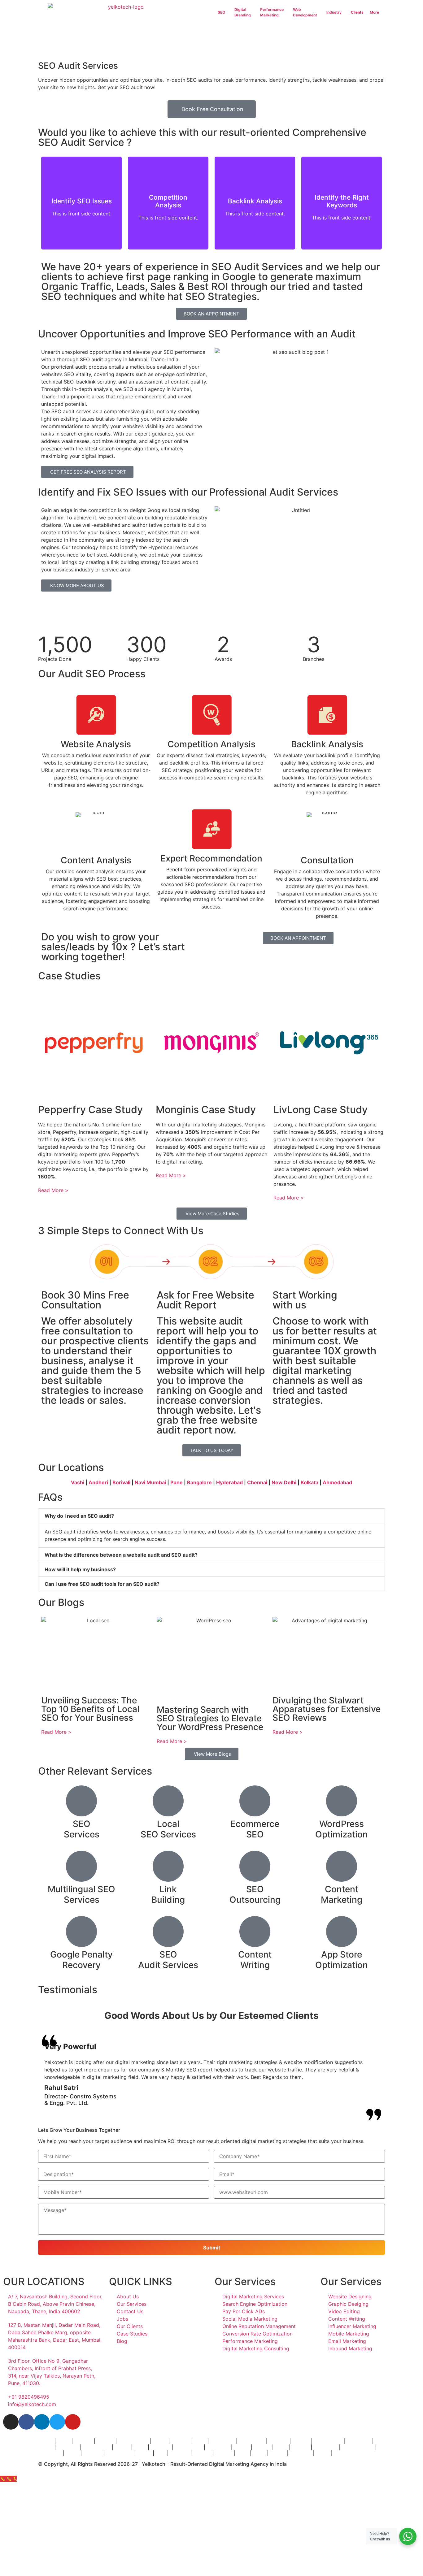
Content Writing (255, 1960)
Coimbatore (97, 2447)
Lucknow (68, 2447)
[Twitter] (57, 2422)
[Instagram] (11, 2422)
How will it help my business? (80, 1569)
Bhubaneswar (358, 2447)
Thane (46, 2441)
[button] (211, 1516)
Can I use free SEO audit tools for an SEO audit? (102, 1584)
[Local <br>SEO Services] (168, 1801)
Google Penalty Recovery (81, 1960)
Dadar (160, 2441)
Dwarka (202, 2453)
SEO (221, 12)
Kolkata (310, 1482)
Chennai (257, 1482)
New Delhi (284, 1482)
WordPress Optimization (342, 1829)
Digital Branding (243, 12)
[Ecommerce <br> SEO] (255, 1801)
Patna (281, 2447)
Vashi (78, 1482)
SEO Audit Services (168, 1960)
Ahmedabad (337, 1482)
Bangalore (199, 1482)
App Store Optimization (342, 1960)
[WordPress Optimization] (342, 1801)
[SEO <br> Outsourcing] (255, 1866)
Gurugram (325, 2447)
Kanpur (224, 2453)
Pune (177, 1482)
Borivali (121, 1482)
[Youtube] (73, 2422)
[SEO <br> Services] (81, 1801)
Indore (122, 2447)
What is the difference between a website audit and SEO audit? (121, 1555)
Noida (322, 2453)
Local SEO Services (168, 1829)
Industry (334, 12)
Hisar (242, 2453)
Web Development (305, 12)
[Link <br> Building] (168, 1866)
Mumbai (180, 2441)
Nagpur (301, 2447)
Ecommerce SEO (255, 1829)
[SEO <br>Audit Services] (168, 1932)
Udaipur (92, 2453)
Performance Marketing (272, 12)
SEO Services (82, 1829)
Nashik (262, 2447)
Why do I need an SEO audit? (79, 1516)
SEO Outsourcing (255, 1894)
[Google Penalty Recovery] (81, 1932)
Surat (140, 2447)
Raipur (341, 2453)
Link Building (168, 1894)
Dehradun (50, 2453)
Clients (357, 12)
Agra (258, 2453)
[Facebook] (26, 2422)
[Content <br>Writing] (255, 1932)
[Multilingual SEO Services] (81, 1866)
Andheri (98, 1482)
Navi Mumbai (150, 1482)
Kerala (144, 2453)
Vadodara (218, 2447)
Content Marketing (342, 1894)
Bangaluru (222, 2441)
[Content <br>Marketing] (342, 1866)
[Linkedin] (42, 2422)
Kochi (72, 2453)
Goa (160, 2453)
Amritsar (161, 2447)
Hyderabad (229, 1482)
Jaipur (46, 2447)
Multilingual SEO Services (81, 1894)
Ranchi (277, 2453)
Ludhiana (300, 2453)
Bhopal (241, 2447)
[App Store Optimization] (342, 1932)
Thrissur (179, 2453)
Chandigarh (189, 2447)
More (374, 12)
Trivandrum (119, 2453)
